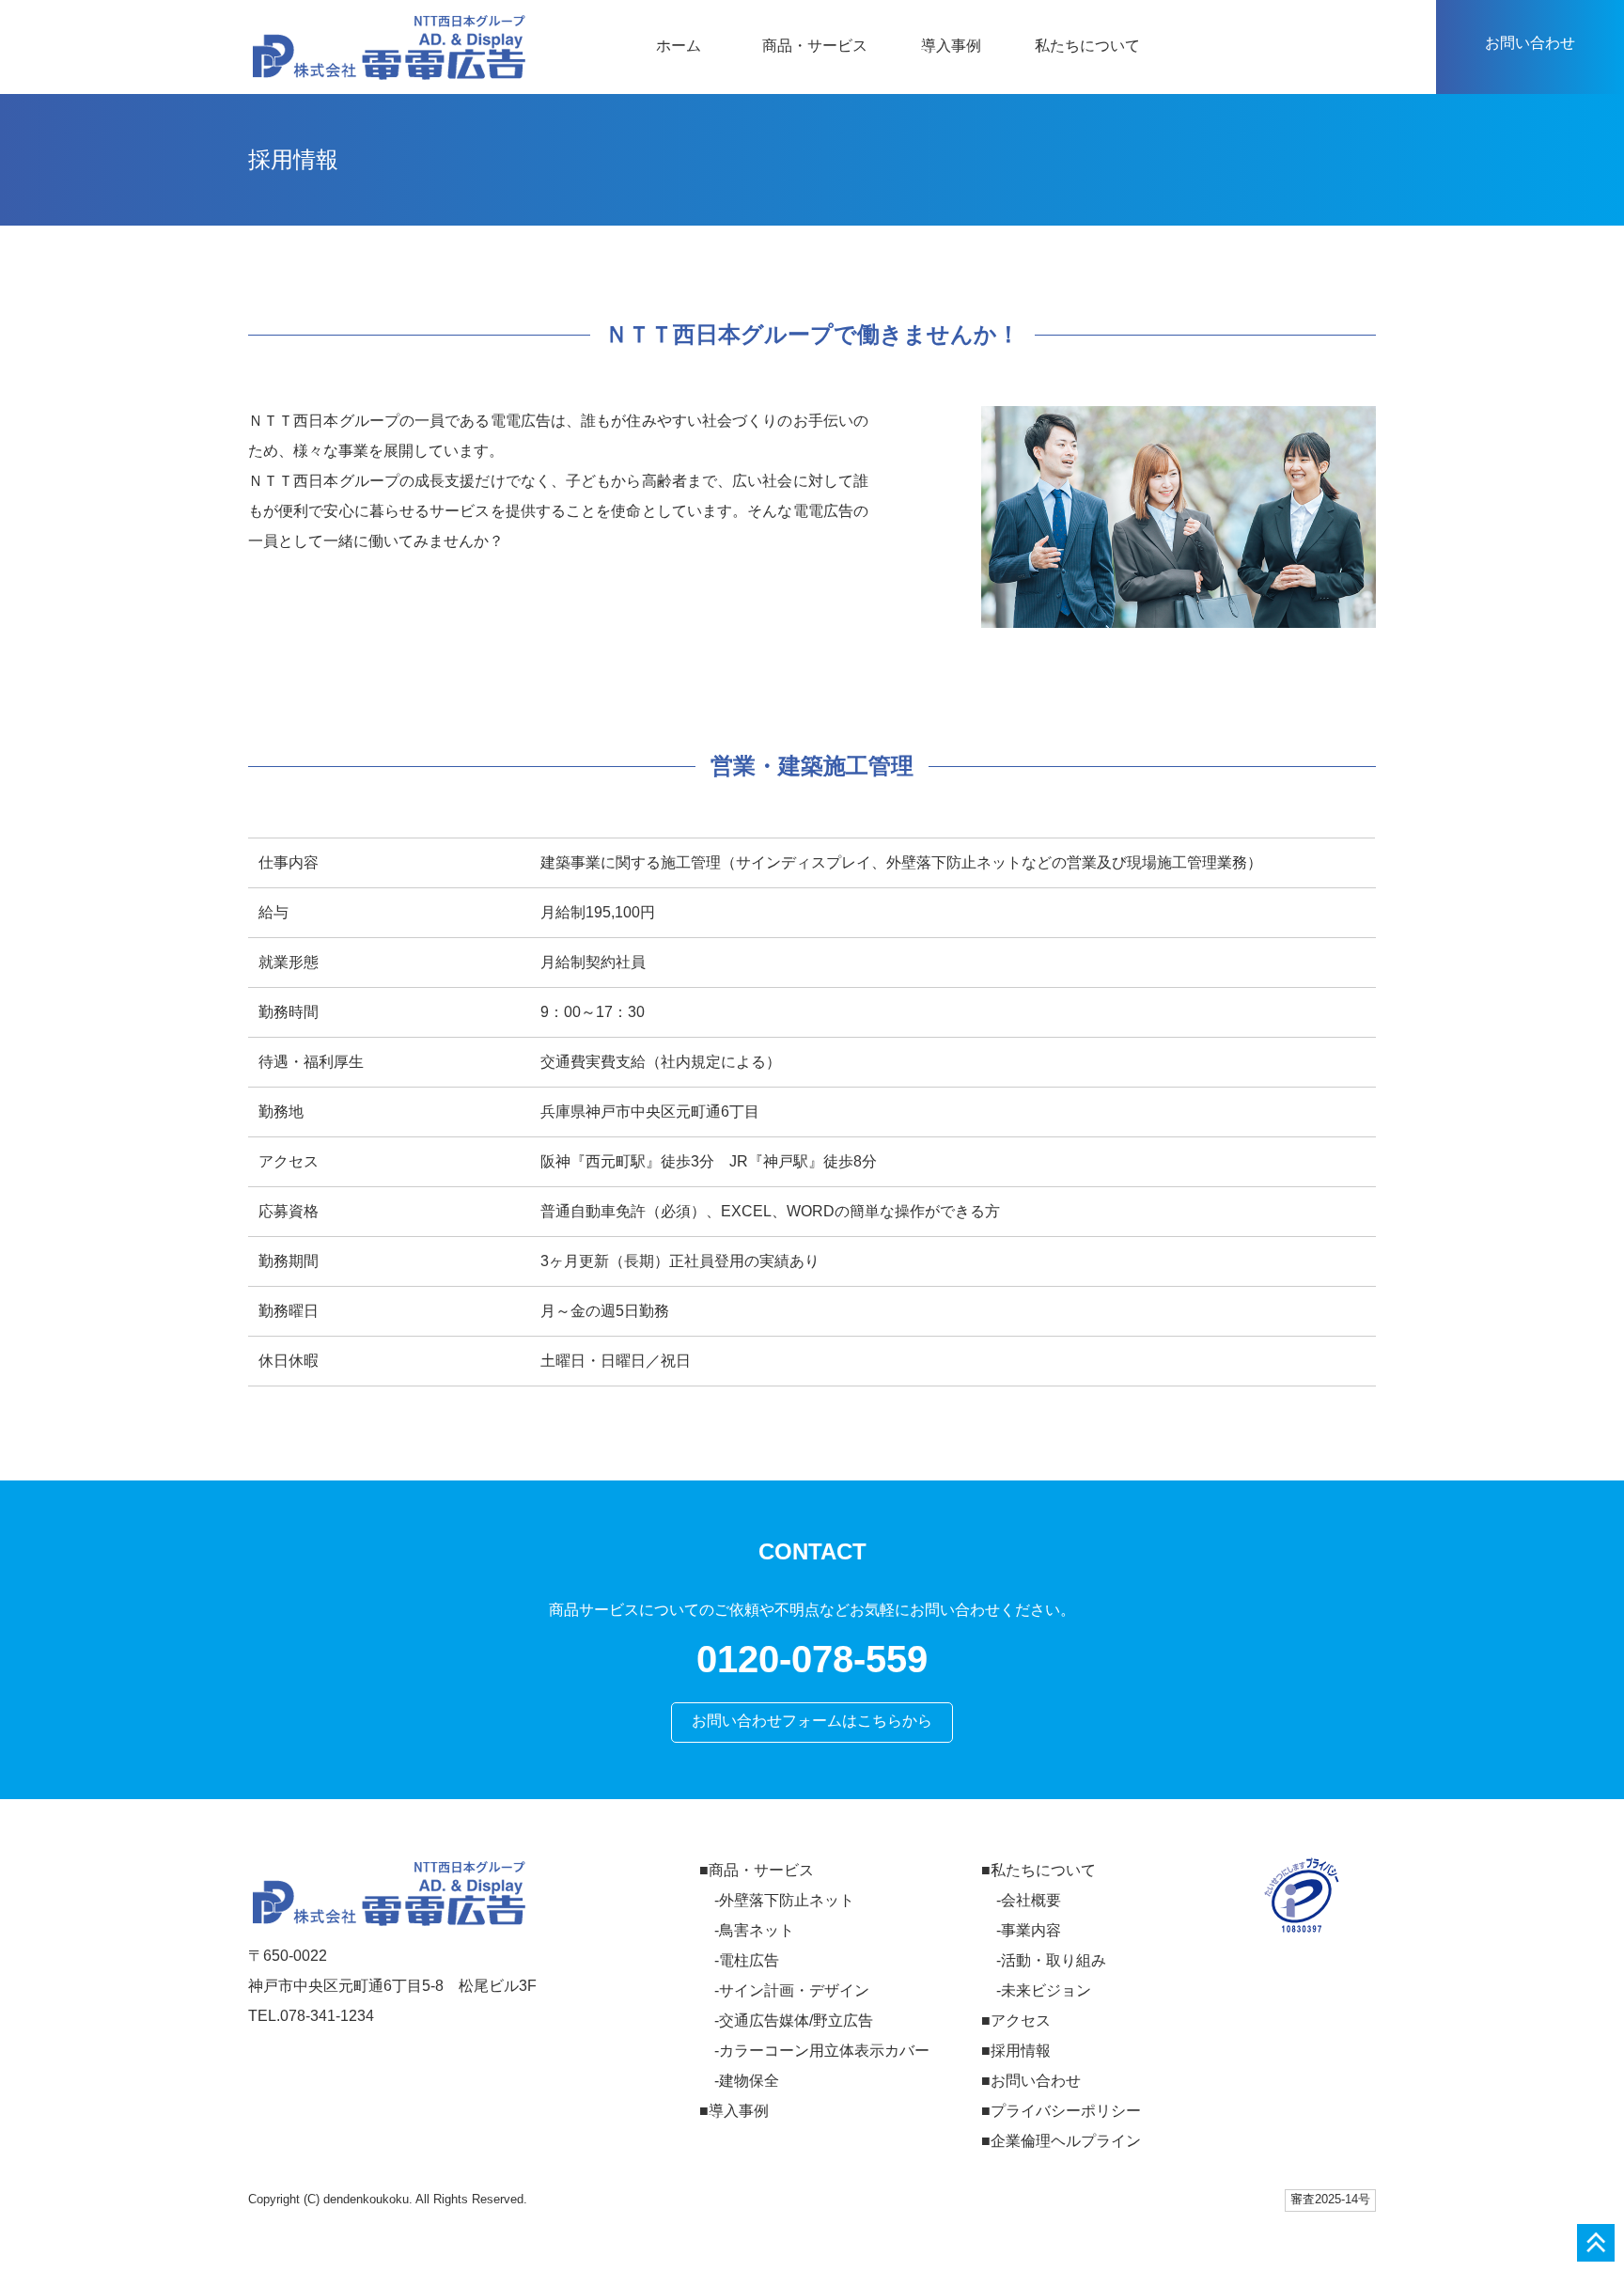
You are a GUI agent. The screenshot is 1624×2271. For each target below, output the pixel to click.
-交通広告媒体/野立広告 (794, 2020)
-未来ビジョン (1044, 1990)
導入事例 (951, 46)
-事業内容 (1029, 1930)
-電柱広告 (747, 1960)
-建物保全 (747, 2081)
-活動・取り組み (1051, 1960)
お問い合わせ (1530, 43)
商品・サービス (815, 46)
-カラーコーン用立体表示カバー (822, 2051)
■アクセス (1016, 2020)
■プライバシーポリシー (1061, 2111)
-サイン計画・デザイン (792, 1990)
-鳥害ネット (754, 1930)
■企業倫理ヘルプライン (1061, 2141)
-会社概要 (1029, 1900)
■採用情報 (1016, 2051)
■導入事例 (734, 2111)
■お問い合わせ (1031, 2081)
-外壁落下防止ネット (784, 1900)
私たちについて (1087, 46)
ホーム (679, 46)
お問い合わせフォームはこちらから (812, 1721)
